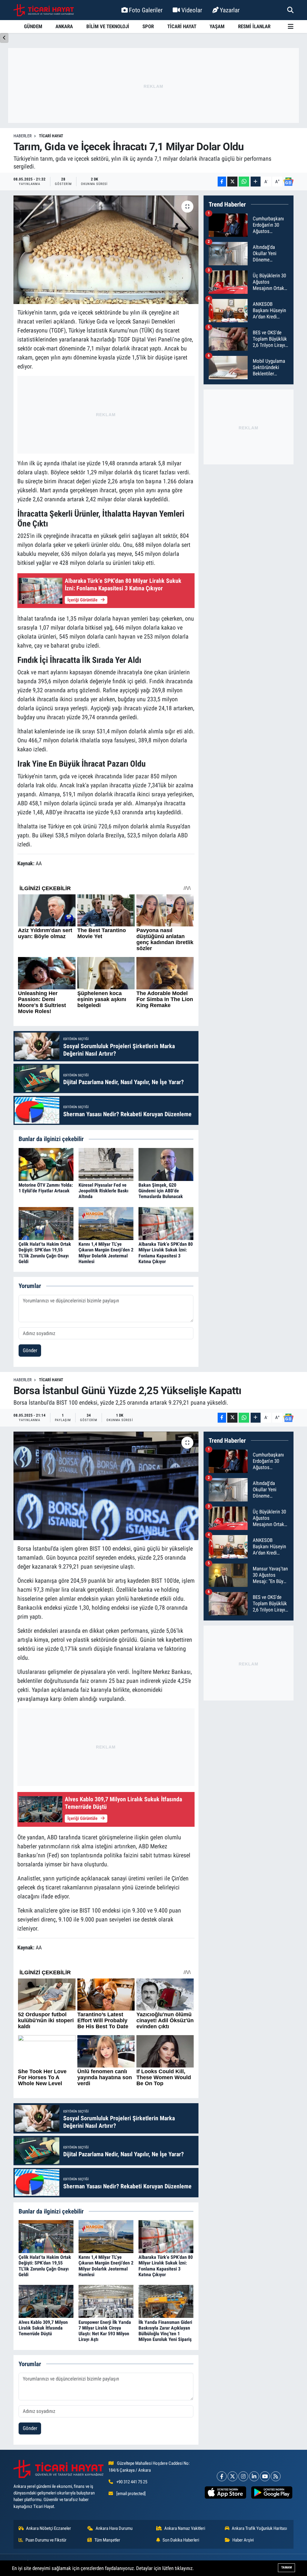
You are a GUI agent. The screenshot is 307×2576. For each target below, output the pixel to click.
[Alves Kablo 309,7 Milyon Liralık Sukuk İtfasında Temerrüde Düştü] (46, 2301)
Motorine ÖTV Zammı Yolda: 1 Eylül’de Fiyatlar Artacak (46, 1188)
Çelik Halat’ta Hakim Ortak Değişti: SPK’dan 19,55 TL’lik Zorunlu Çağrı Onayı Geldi (45, 1253)
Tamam (286, 2567)
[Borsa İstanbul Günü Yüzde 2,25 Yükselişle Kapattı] (106, 1486)
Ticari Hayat (51, 136)
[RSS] (276, 2476)
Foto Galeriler (146, 10)
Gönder (30, 1350)
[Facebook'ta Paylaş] (222, 182)
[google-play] (272, 2493)
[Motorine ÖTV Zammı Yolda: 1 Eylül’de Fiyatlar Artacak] (46, 1164)
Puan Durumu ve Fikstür (46, 2540)
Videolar (192, 10)
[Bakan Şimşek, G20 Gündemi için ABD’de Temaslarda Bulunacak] (166, 1164)
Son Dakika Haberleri (181, 2540)
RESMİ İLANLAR (254, 26)
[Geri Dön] (4, 38)
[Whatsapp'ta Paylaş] (244, 182)
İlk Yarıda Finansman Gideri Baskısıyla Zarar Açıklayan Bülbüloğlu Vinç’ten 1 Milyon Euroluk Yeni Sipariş (165, 2331)
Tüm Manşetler (107, 2540)
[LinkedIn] (254, 2476)
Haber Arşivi (243, 2540)
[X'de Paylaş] (232, 182)
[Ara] (290, 10)
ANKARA (64, 26)
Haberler (22, 136)
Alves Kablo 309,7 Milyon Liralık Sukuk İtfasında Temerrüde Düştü (43, 2328)
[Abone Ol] (288, 182)
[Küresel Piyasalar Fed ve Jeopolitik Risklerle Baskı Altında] (106, 1164)
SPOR (148, 26)
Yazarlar (230, 10)
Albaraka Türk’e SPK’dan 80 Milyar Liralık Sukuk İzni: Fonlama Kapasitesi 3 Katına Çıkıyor (166, 1253)
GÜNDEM (33, 26)
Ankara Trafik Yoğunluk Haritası (259, 2528)
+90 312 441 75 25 (132, 2482)
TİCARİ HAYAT (182, 26)
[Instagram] (243, 2476)
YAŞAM (217, 26)
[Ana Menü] (291, 27)
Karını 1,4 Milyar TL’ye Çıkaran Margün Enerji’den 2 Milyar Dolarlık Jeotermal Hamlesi (106, 1253)
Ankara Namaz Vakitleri (185, 2528)
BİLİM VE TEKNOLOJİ (108, 26)
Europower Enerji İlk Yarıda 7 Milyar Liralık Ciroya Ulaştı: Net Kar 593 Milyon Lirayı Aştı (105, 2331)
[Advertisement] (153, 85)
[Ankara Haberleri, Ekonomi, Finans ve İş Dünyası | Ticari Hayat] (44, 10)
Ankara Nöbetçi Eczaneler (49, 2528)
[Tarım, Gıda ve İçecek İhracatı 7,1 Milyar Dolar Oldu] (106, 250)
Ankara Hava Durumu (114, 2528)
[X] (232, 2476)
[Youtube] (265, 2476)
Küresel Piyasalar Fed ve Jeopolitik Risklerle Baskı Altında (103, 1191)
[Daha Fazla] (256, 182)
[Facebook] (222, 2476)
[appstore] (225, 2493)
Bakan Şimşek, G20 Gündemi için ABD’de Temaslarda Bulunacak (161, 1191)
